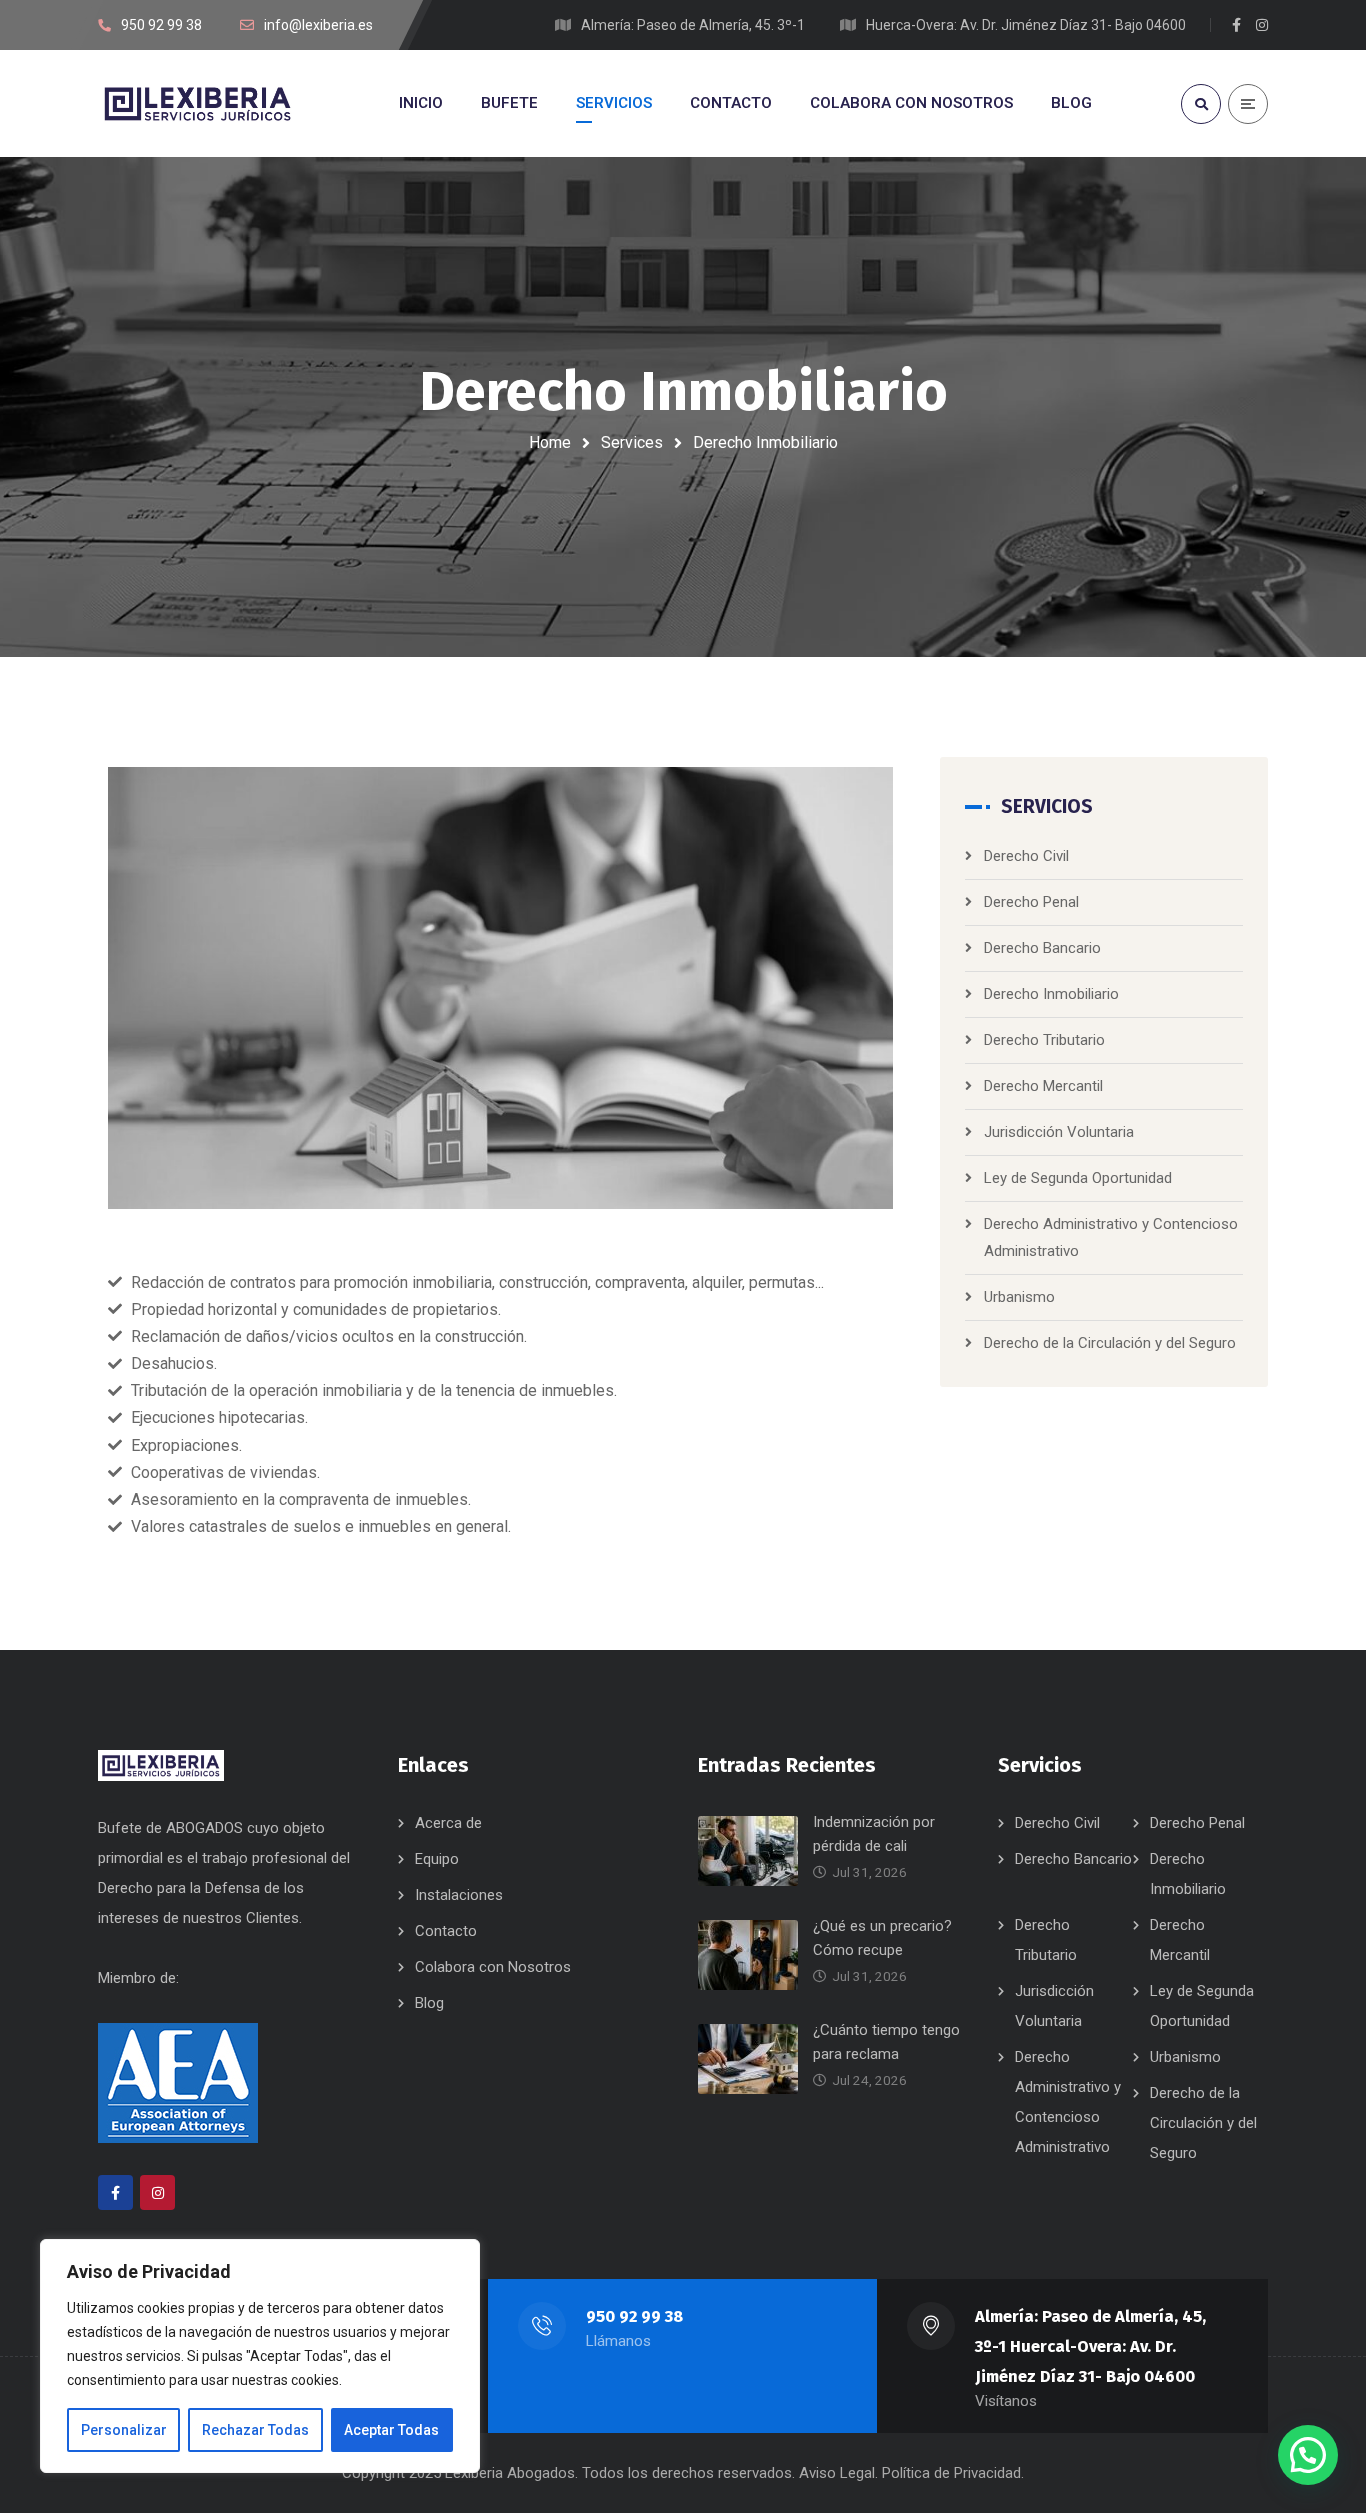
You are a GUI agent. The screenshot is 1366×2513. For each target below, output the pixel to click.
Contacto (446, 1931)
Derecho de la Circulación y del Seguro (1110, 1343)
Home (550, 442)
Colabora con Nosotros (493, 1967)
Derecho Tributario (1044, 1040)
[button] (1308, 2455)
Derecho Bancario (1042, 948)
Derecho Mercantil (1043, 1086)
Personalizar (124, 2430)
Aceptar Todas (391, 2430)
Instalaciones (459, 1895)
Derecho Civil (1026, 856)
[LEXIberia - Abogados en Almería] (198, 103)
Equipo (437, 1859)
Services (632, 442)
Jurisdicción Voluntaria (1059, 1132)
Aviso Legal (837, 2473)
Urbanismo (1019, 1297)
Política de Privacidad (951, 2473)
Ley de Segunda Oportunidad (1078, 1178)
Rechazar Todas (255, 2430)
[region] (260, 2356)
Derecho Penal (1031, 902)
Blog (429, 2003)
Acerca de (448, 1823)
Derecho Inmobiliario (1051, 994)
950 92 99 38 (634, 2316)
